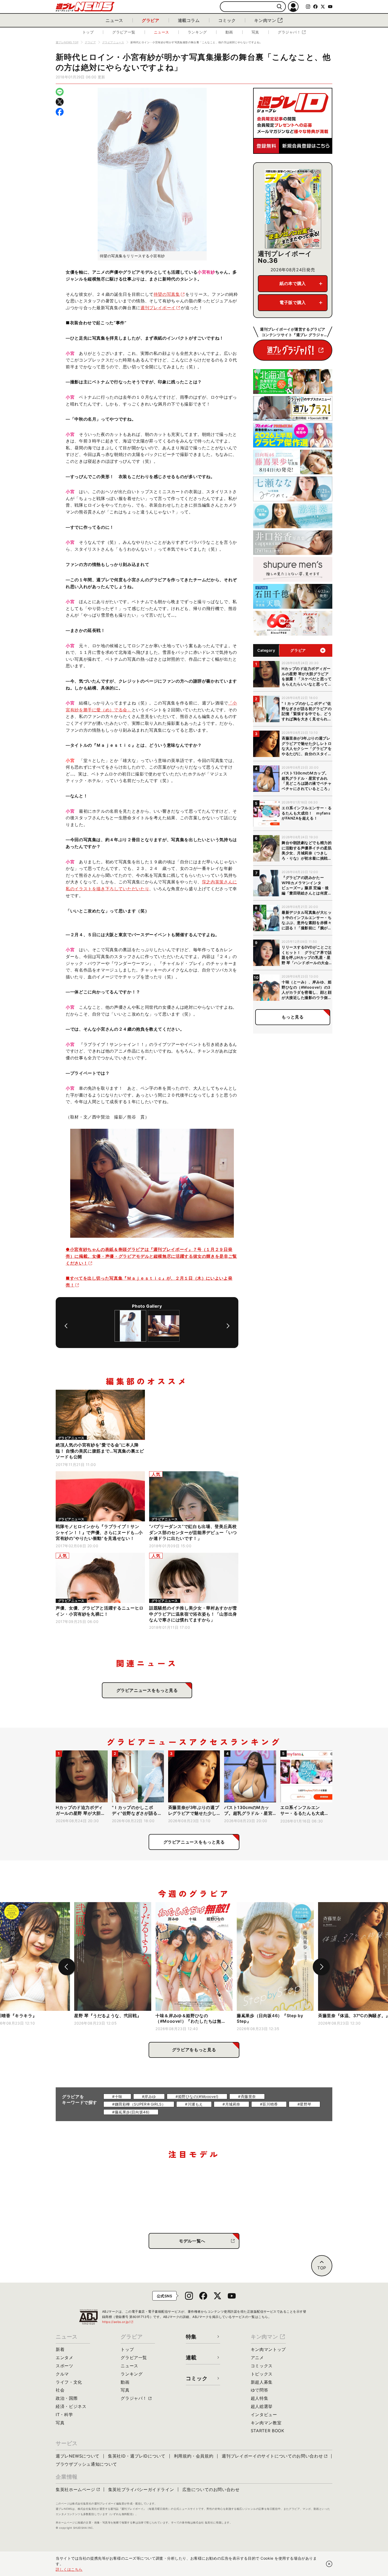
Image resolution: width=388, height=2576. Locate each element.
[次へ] (228, 1326)
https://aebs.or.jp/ (118, 2322)
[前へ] (66, 1326)
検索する (279, 7)
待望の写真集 (167, 294)
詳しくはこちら (69, 2569)
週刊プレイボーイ (158, 308)
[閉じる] (329, 2564)
